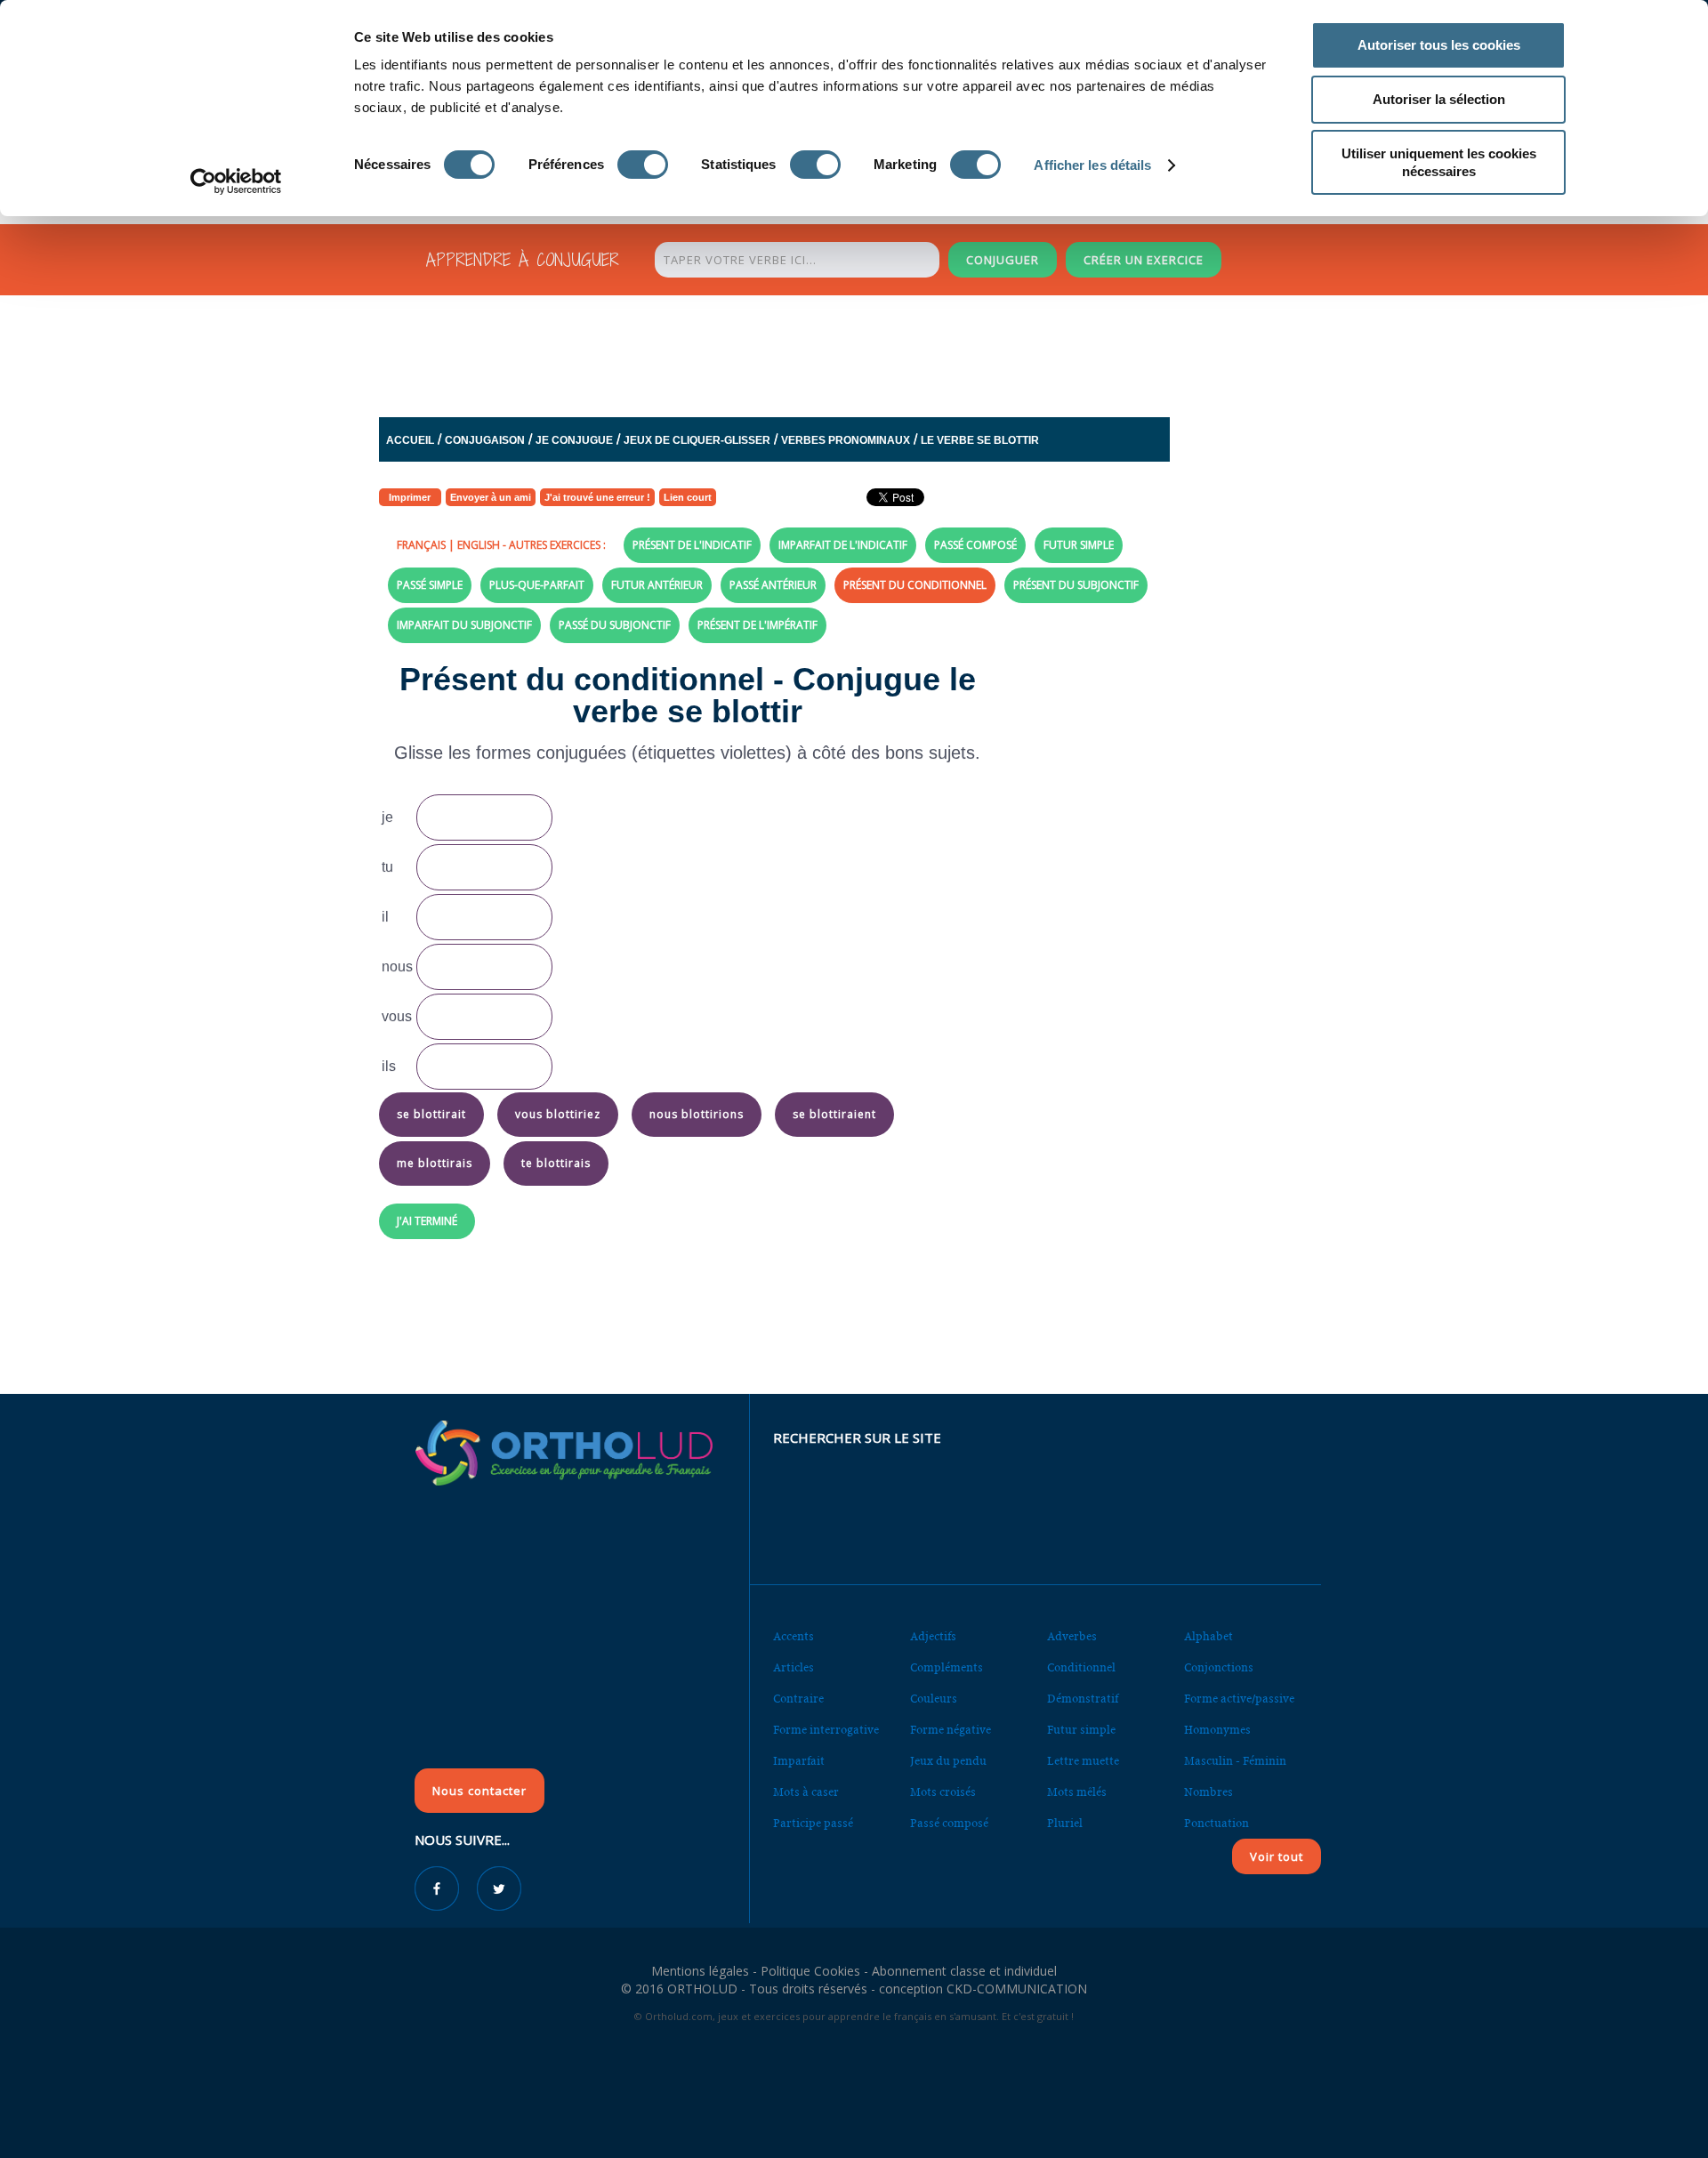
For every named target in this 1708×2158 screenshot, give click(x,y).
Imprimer (410, 497)
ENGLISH (479, 545)
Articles (794, 1667)
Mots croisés (943, 1792)
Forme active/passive (1239, 1699)
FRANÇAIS (421, 545)
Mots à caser (806, 1792)
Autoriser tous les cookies (1439, 45)
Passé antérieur (773, 585)
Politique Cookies (810, 1971)
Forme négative (951, 1730)
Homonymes (1217, 1730)
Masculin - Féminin (1235, 1761)
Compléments (947, 1667)
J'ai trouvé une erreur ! (597, 497)
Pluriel (1065, 1823)
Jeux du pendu (948, 1761)
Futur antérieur (657, 585)
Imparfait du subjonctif (464, 625)
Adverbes (1072, 1636)
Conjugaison (485, 440)
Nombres (1208, 1792)
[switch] (643, 165)
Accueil (410, 440)
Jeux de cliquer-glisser (697, 440)
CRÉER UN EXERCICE (1144, 260)
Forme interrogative (826, 1730)
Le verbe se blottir (980, 440)
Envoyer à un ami (491, 497)
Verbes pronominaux (846, 440)
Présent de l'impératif (757, 625)
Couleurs (934, 1699)
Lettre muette (1083, 1761)
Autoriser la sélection (1439, 99)
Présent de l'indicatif (692, 545)
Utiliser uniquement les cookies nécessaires (1439, 162)
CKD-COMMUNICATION (1017, 1989)
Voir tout (1277, 1856)
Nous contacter (479, 1791)
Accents (794, 1636)
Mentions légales (700, 1971)
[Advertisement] (810, 351)
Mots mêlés (1077, 1792)
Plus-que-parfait (537, 585)
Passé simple (430, 585)
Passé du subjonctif (615, 625)
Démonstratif (1083, 1699)
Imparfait (799, 1761)
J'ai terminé (427, 1221)
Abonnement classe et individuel (964, 1971)
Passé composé (975, 545)
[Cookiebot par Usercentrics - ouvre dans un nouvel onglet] (236, 181)
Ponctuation (1217, 1823)
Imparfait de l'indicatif (843, 545)
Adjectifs (933, 1636)
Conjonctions (1219, 1667)
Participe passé (813, 1823)
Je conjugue (574, 440)
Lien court (688, 497)
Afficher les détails (1092, 165)
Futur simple (1079, 545)
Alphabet (1208, 1636)
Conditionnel (1081, 1667)
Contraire (798, 1699)
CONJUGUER (1003, 260)
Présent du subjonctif (1076, 585)
